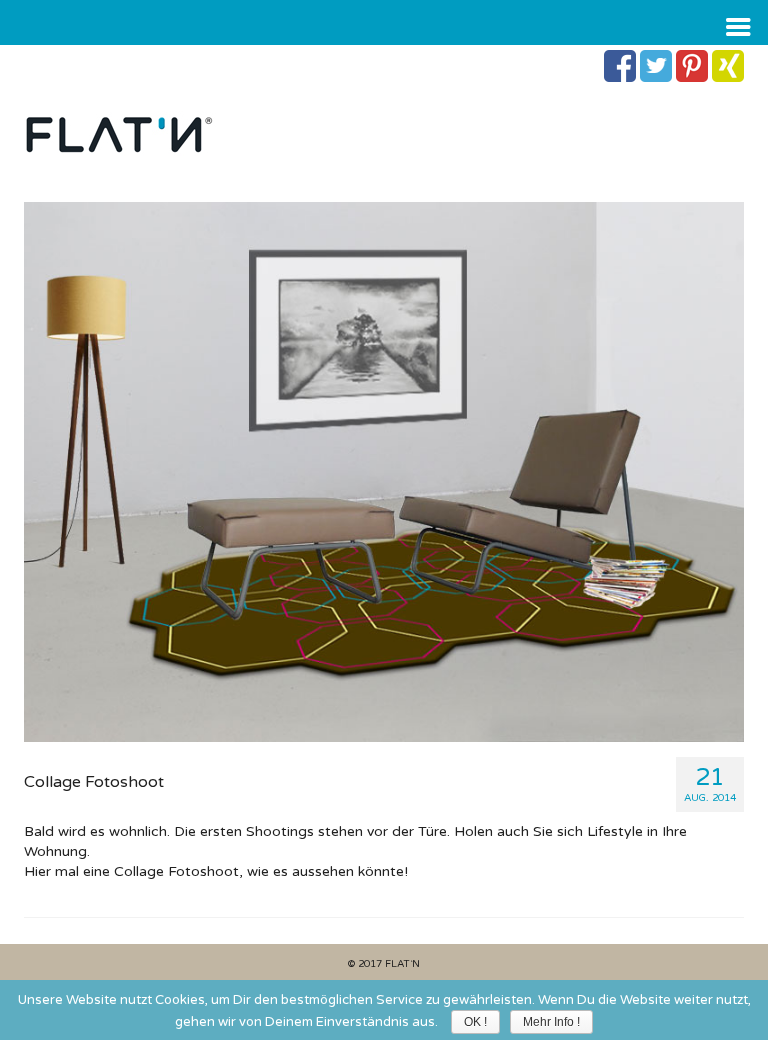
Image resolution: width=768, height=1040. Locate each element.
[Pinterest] (692, 65)
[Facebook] (620, 65)
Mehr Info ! (551, 1022)
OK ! (475, 1022)
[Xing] (728, 65)
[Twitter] (656, 65)
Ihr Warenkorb (137, 62)
